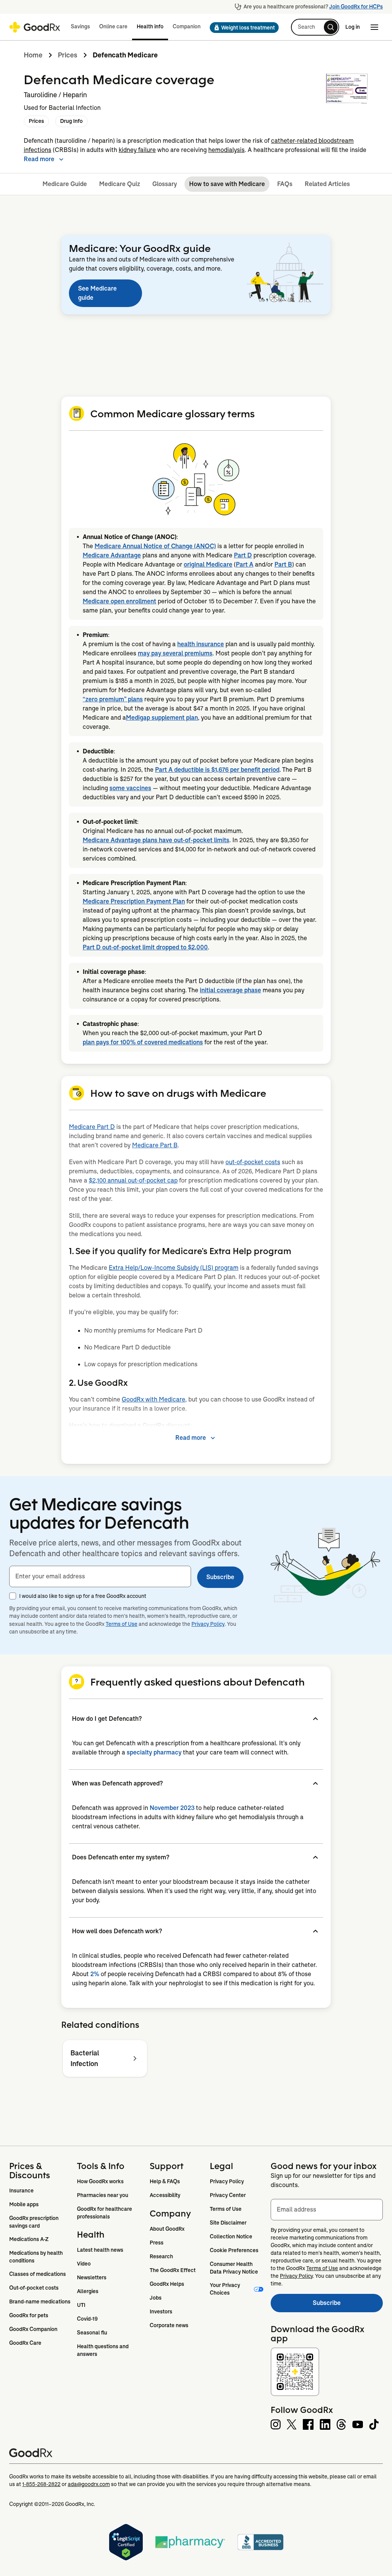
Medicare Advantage (112, 555)
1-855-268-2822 (41, 2484)
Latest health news (100, 2250)
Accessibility (165, 2195)
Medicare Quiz (120, 184)
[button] (242, 28)
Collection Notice (231, 2236)
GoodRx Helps (167, 2284)
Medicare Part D (92, 1127)
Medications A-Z (29, 2239)
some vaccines (130, 788)
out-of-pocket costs (253, 1162)
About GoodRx (167, 2229)
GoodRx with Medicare (154, 1399)
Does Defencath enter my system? (121, 1857)
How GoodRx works (100, 2181)
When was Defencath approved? (117, 1783)
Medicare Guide (65, 184)
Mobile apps (24, 2204)
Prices (68, 55)
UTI (81, 2305)
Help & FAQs (165, 2181)
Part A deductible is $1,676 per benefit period (217, 770)
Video (84, 2264)
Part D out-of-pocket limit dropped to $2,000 (145, 947)
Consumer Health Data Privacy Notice (234, 2268)
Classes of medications (38, 2274)
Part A (245, 564)
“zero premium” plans (113, 699)
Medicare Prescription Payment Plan (134, 901)
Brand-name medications (40, 2302)
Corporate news (169, 2325)
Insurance (21, 2190)
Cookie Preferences (234, 2250)
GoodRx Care (25, 2343)
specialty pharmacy (154, 1752)
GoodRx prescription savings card (34, 2222)
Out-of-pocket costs (34, 2288)
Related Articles (327, 184)
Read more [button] (39, 159)
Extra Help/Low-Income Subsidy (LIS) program (174, 1268)
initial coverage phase (230, 990)
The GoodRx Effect (173, 2270)
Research (161, 2256)
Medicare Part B (155, 1145)
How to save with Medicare (227, 184)
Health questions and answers (103, 2350)
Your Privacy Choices (225, 2289)
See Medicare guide (97, 293)
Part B (283, 564)
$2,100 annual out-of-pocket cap (133, 1180)
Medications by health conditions (37, 2257)
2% (95, 1974)
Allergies (88, 2291)
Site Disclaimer (228, 2223)
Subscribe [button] (220, 1577)
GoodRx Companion (33, 2329)
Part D (243, 555)
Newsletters (92, 2277)
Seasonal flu (92, 2333)
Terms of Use (122, 1624)
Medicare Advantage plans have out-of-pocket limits (156, 840)
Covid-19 (87, 2319)
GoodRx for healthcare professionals (105, 2213)
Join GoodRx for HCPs (356, 7)
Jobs (156, 2298)
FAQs (285, 184)
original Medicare (208, 564)
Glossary (165, 184)
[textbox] (100, 1576)
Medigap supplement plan (162, 718)
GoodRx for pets (29, 2315)
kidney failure (137, 150)
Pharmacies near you (103, 2195)
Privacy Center (228, 2195)
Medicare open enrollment (119, 601)
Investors (161, 2311)
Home (33, 55)
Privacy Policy (208, 1624)
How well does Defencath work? (117, 1931)
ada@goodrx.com (89, 2484)
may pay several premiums (175, 653)
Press (157, 2243)
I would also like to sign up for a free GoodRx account (83, 1596)
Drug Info (71, 121)
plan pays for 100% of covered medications (143, 1042)
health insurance (201, 644)
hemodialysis (226, 150)
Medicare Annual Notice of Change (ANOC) (155, 546)
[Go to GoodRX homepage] (35, 27)
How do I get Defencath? (107, 1719)
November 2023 (172, 1808)
